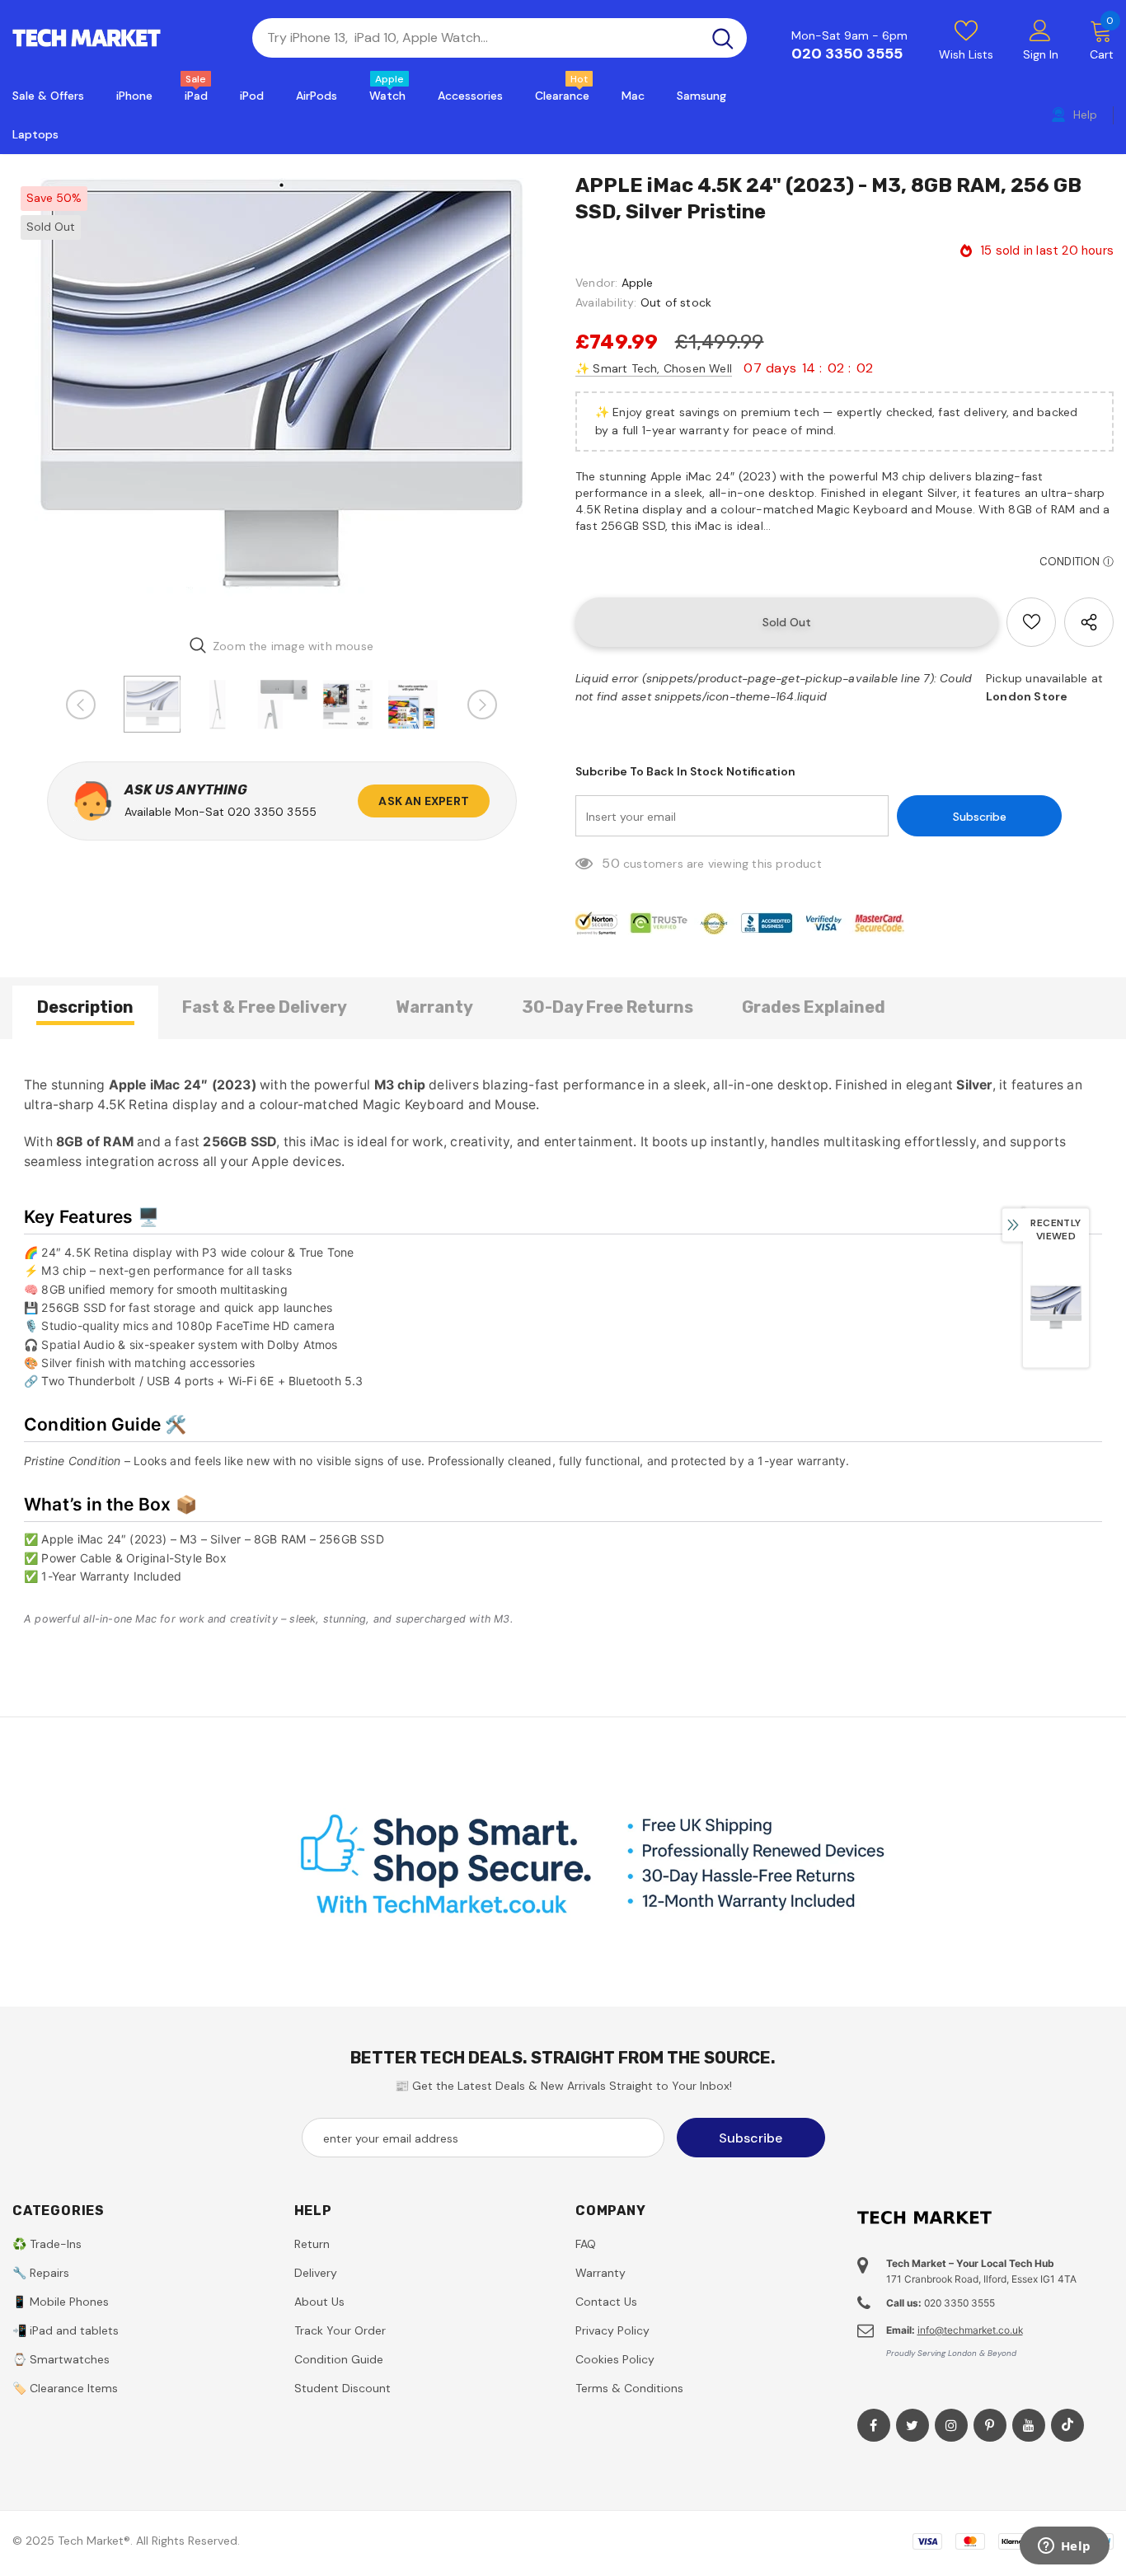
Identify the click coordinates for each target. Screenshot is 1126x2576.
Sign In (1041, 54)
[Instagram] (951, 2425)
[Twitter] (913, 2425)
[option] (281, 397)
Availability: (606, 302)
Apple (638, 283)
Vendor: (596, 283)
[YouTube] (1029, 2425)
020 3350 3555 (847, 54)
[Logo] (120, 38)
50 (610, 863)
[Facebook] (874, 2425)
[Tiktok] (1067, 2425)
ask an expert (424, 801)
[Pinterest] (990, 2425)
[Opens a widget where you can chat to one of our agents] (1064, 2547)
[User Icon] (1040, 30)
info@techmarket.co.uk (970, 2330)
